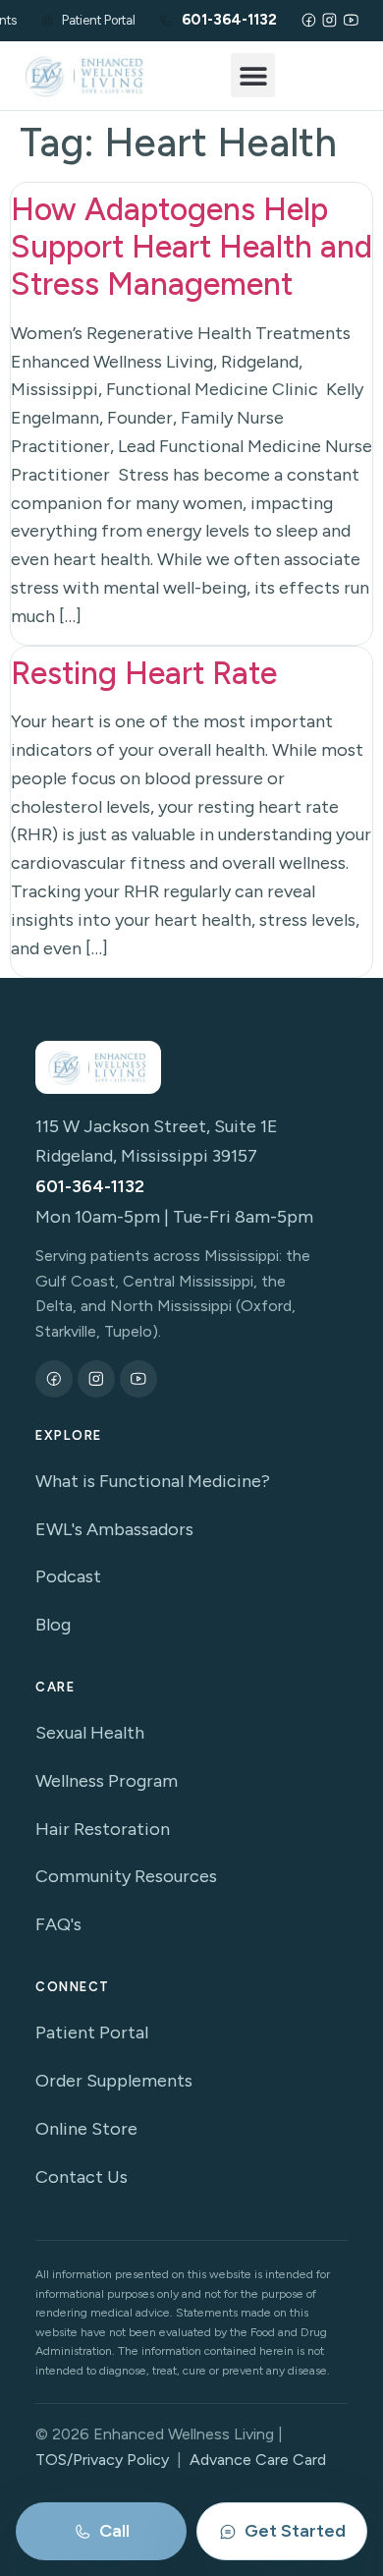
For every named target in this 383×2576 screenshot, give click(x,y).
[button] (253, 75)
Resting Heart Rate (144, 673)
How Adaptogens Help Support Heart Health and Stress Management (191, 247)
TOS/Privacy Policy (102, 2460)
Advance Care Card (258, 2460)
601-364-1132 (90, 1186)
